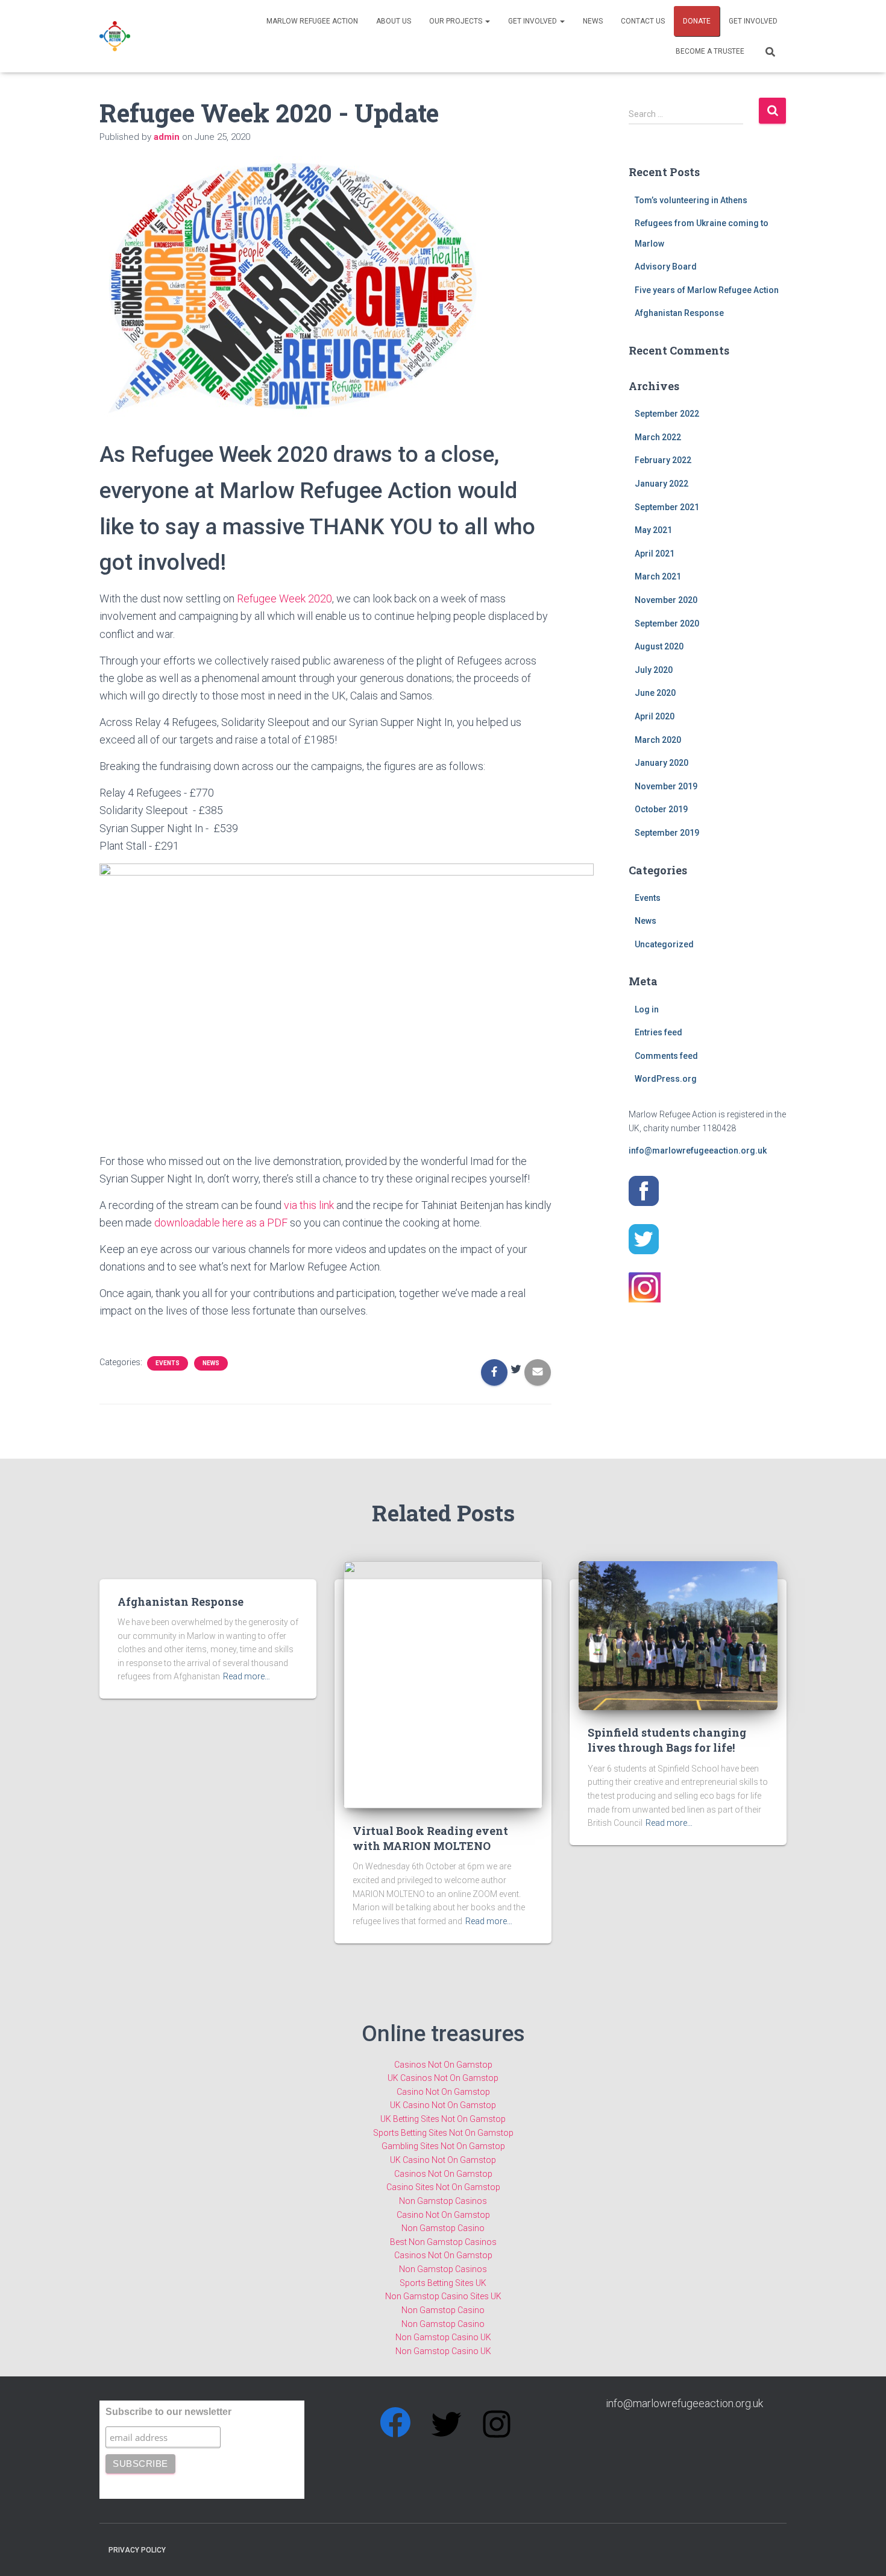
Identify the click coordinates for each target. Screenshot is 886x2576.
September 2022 (667, 414)
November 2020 (666, 600)
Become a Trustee (710, 51)
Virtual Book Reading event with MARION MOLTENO (430, 1838)
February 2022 (663, 460)
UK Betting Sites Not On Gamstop (443, 2119)
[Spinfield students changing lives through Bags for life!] (678, 1635)
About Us (394, 21)
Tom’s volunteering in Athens (691, 200)
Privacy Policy (137, 2550)
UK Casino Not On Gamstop (443, 2105)
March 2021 (658, 576)
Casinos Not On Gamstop (443, 2065)
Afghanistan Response (679, 313)
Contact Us (643, 21)
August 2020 (659, 646)
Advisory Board (666, 267)
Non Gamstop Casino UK (443, 2337)
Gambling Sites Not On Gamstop (443, 2146)
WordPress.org (666, 1079)
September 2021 (667, 507)
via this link (309, 1205)
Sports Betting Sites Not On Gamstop (443, 2133)
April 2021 (655, 554)
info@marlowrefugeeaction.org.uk (698, 1151)
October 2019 (661, 809)
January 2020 (661, 763)
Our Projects (457, 21)
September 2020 (667, 623)
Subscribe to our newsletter (168, 2412)
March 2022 (658, 437)
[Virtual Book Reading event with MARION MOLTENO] (443, 1684)
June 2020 (655, 693)
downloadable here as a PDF (221, 1223)
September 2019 (667, 833)
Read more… (247, 1676)
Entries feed (658, 1032)
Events (168, 1363)
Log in (647, 1009)
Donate (697, 21)
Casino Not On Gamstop (443, 2092)
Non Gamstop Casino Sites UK (443, 2296)
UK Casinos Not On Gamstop (443, 2078)
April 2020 (655, 716)
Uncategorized (664, 944)
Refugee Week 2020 (284, 598)
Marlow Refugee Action (312, 21)
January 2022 (661, 484)
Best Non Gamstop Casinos (443, 2242)
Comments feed (666, 1056)
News (593, 21)
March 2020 (658, 740)
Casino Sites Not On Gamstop (443, 2187)
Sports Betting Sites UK (443, 2283)
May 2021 (653, 530)
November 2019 (666, 786)
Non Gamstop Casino (443, 2228)
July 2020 (654, 670)
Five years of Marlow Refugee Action (707, 290)
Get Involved (533, 21)
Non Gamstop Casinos (443, 2201)
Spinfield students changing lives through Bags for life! (667, 1740)
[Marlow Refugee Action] (115, 36)
